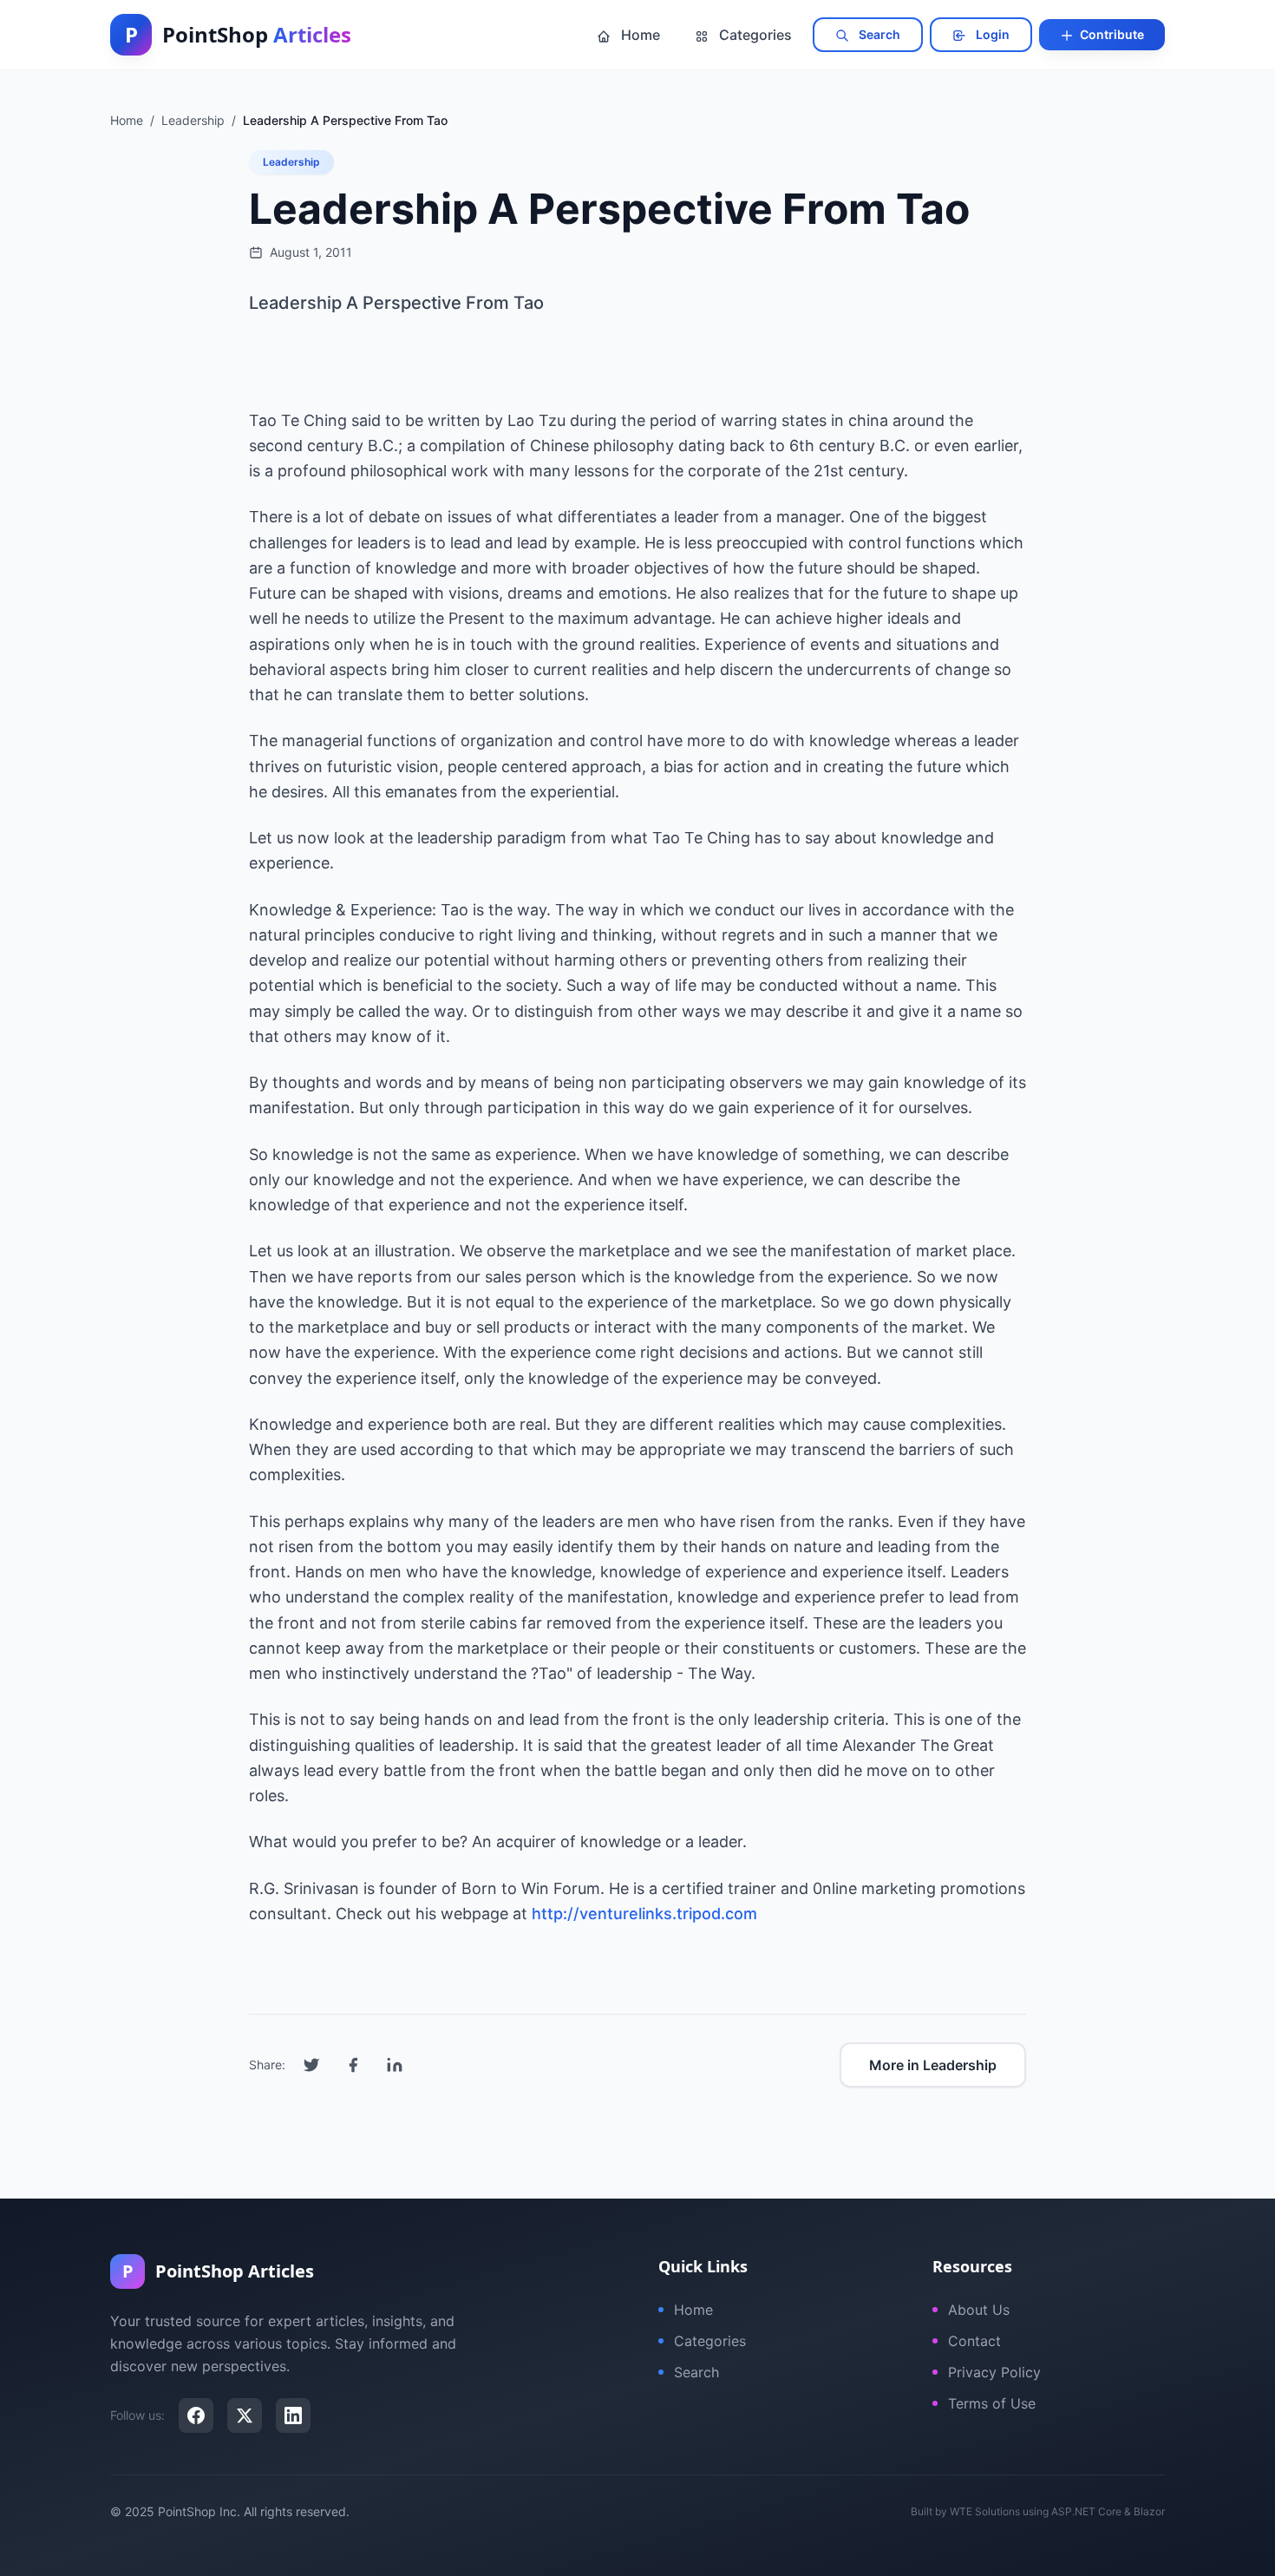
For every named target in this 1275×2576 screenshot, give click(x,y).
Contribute (1111, 34)
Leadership (291, 162)
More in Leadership (933, 2065)
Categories (754, 35)
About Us (979, 2310)
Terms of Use (992, 2403)
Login (991, 34)
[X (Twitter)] (245, 2415)
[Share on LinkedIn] (395, 2065)
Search (878, 34)
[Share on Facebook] (353, 2065)
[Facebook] (196, 2415)
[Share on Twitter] (311, 2065)
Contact (974, 2341)
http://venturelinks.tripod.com (644, 1914)
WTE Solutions (985, 2511)
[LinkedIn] (293, 2415)
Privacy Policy (994, 2372)
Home (639, 35)
